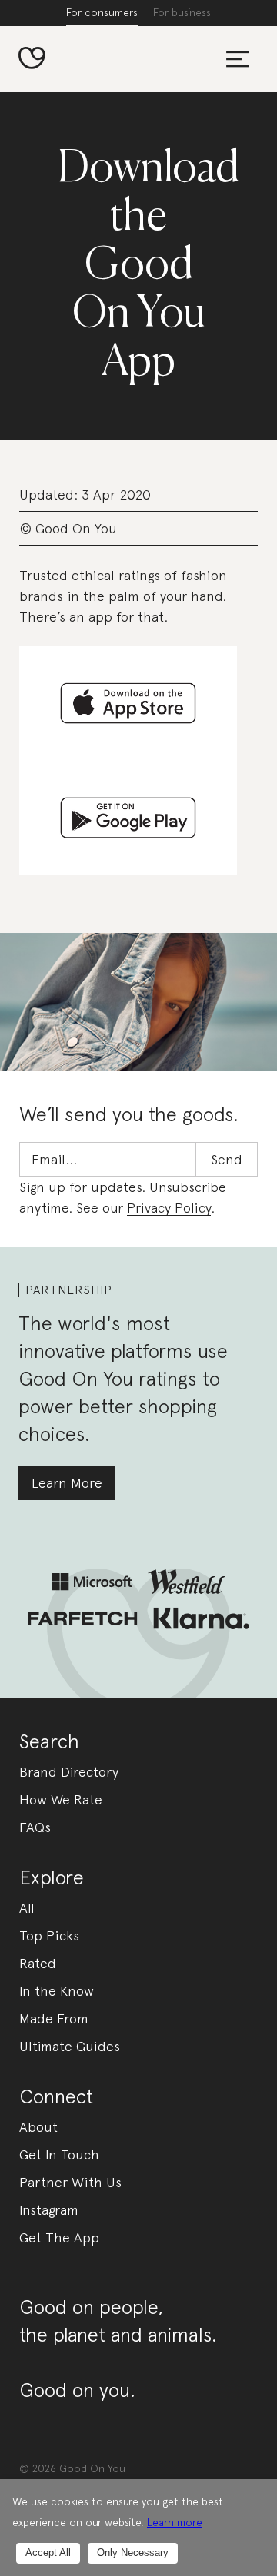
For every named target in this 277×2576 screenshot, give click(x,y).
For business (182, 12)
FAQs (35, 1827)
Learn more (175, 2522)
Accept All (48, 2553)
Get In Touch (59, 2154)
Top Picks (49, 1935)
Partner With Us (70, 2182)
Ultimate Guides (70, 2046)
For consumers (102, 12)
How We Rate (61, 1799)
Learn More (67, 1483)
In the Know (57, 1991)
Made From (54, 2018)
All (27, 1908)
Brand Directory (69, 1772)
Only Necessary (133, 2553)
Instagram (49, 2210)
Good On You (92, 2468)
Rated (38, 1963)
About (38, 2127)
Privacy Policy (169, 1208)
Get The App (59, 2237)
